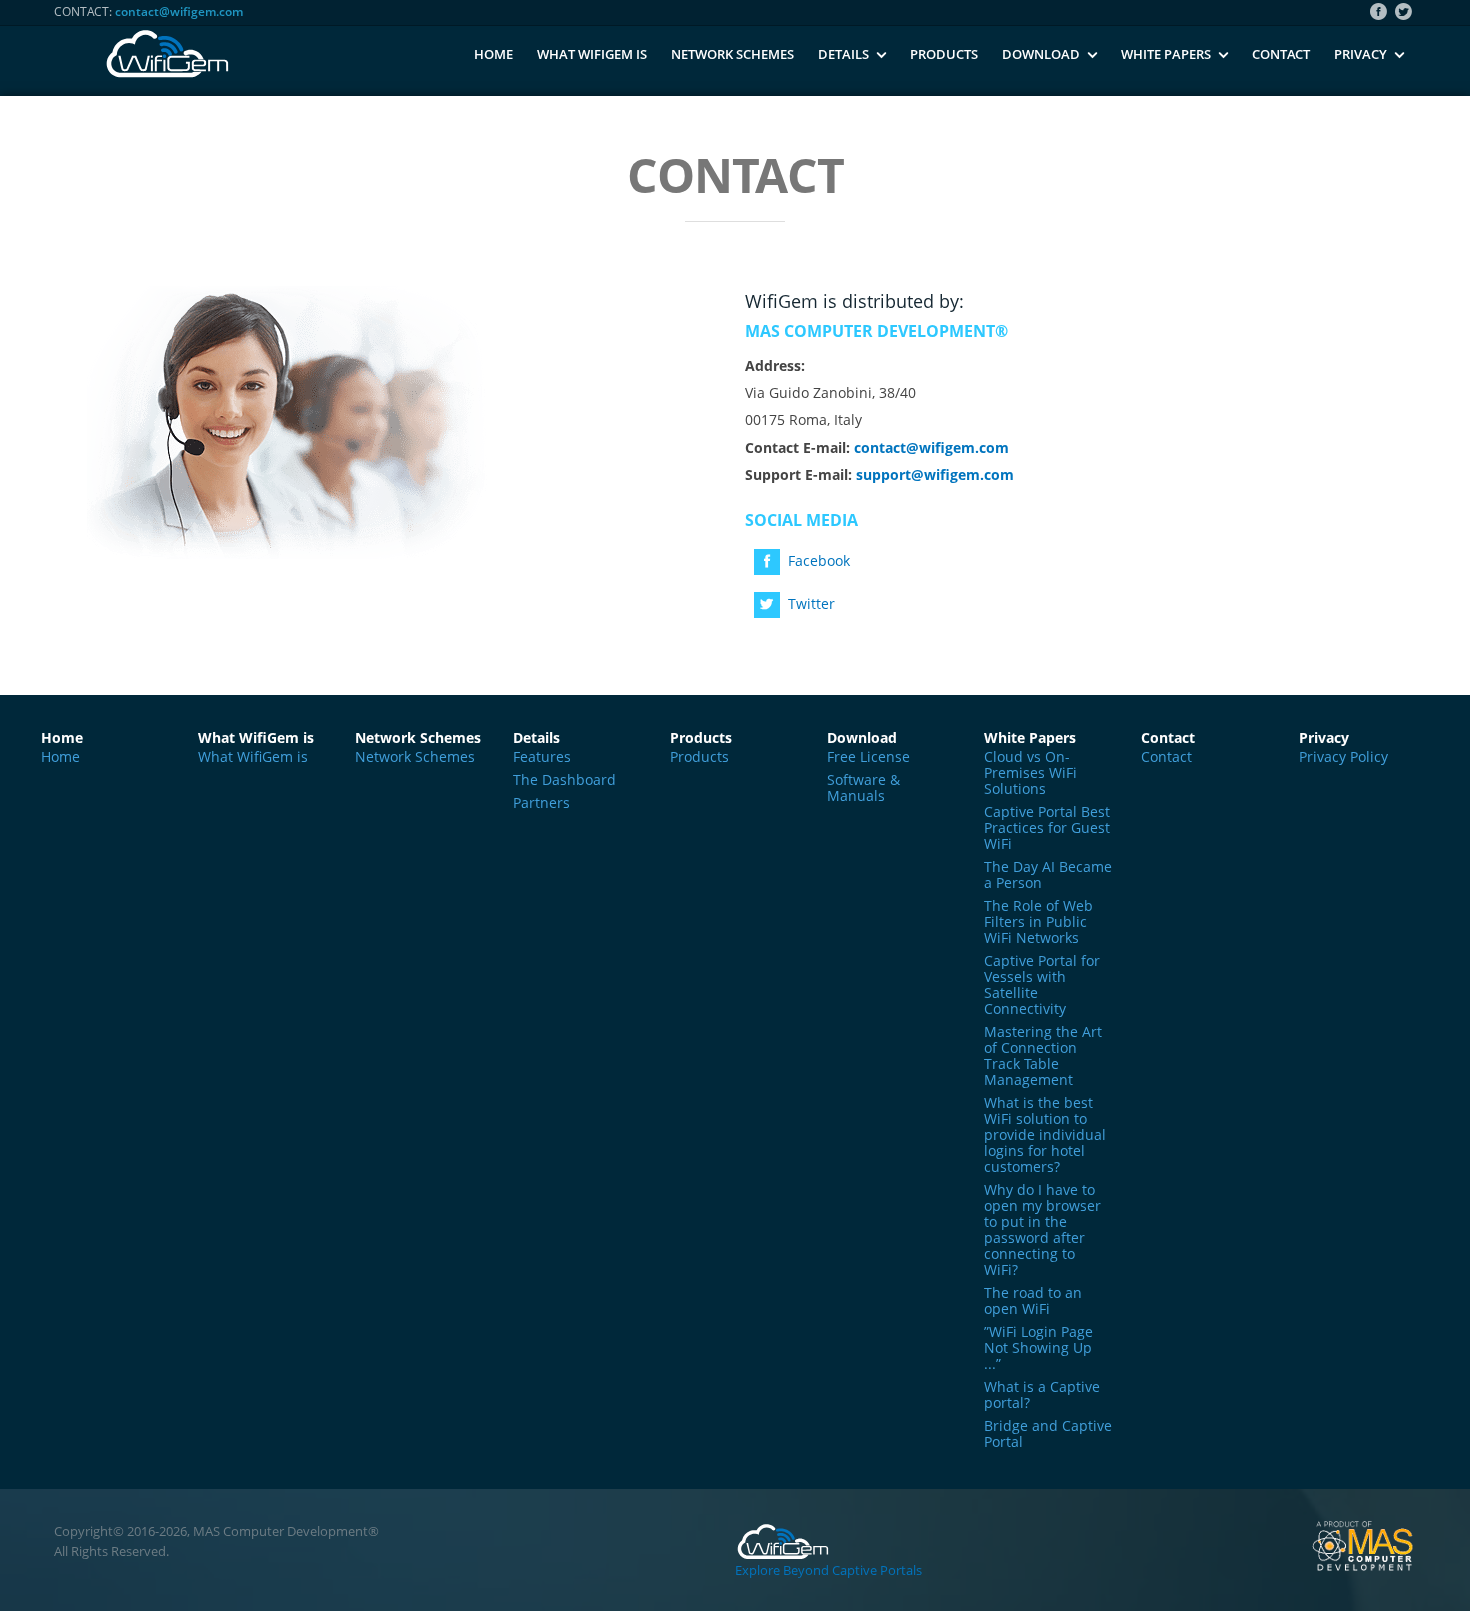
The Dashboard (564, 780)
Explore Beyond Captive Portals (828, 1570)
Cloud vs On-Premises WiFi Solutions (1030, 773)
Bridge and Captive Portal (1048, 1434)
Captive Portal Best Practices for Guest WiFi (1047, 828)
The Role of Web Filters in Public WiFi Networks (1038, 922)
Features (542, 757)
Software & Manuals (863, 788)
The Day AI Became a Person (1048, 875)
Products (944, 54)
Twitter (811, 603)
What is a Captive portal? (1042, 1395)
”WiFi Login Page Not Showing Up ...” (1038, 1348)
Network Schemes (732, 54)
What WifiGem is (592, 54)
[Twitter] (1405, 12)
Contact (1281, 54)
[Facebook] (1380, 12)
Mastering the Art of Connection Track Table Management (1043, 1056)
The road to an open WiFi (1033, 1301)
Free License (868, 757)
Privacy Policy (1343, 757)
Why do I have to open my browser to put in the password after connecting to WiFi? (1042, 1230)
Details (843, 54)
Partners (541, 803)
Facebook (819, 560)
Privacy (1360, 54)
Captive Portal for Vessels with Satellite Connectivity (1042, 985)
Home (493, 54)
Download (1041, 54)
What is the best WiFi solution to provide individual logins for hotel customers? (1045, 1135)
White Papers (1166, 54)
